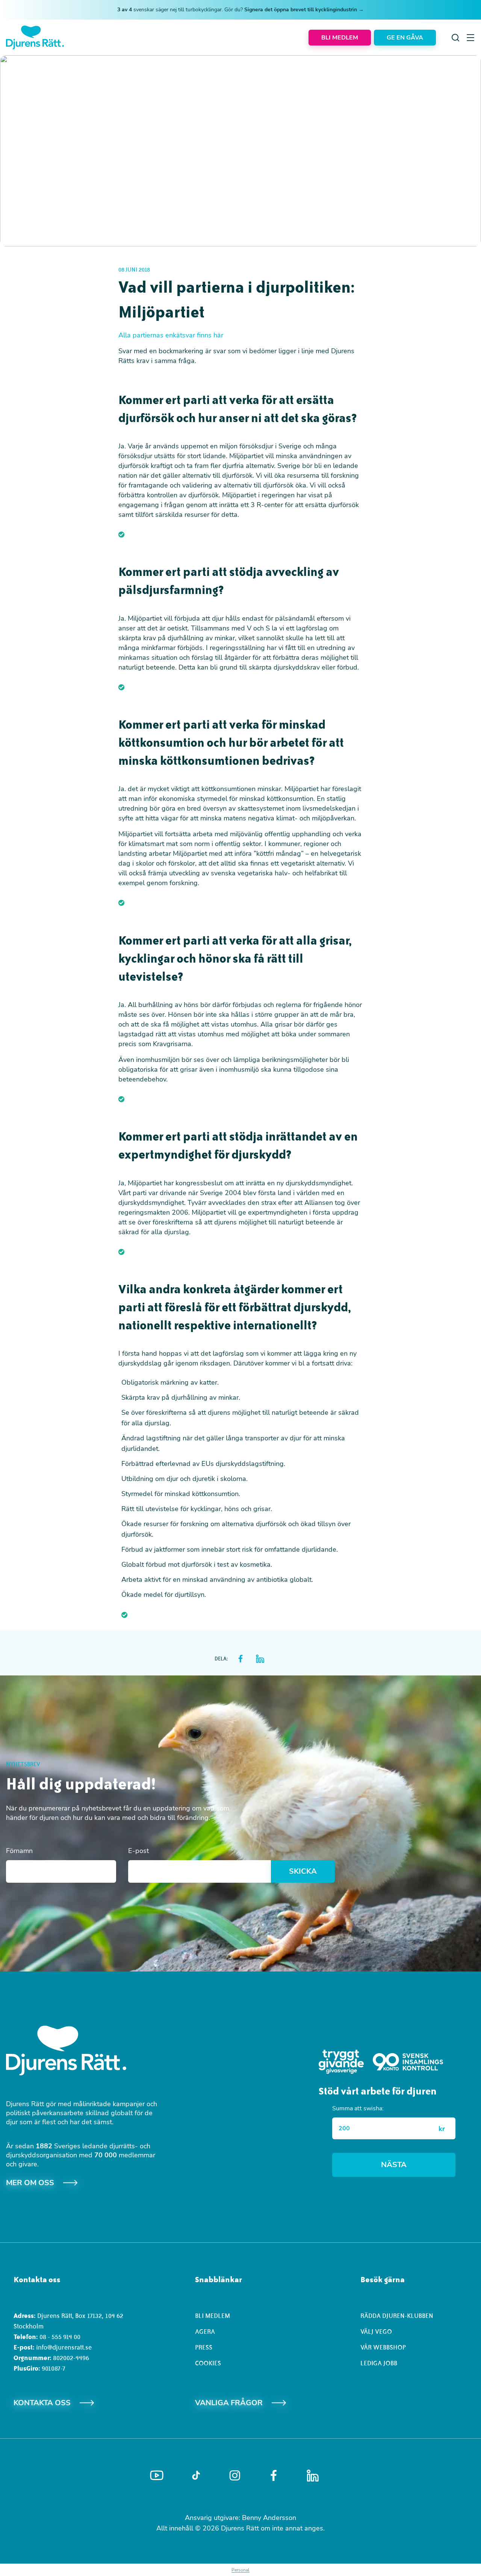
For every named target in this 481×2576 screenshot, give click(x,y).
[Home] (35, 37)
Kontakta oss (42, 2403)
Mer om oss (30, 2183)
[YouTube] (157, 2476)
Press (204, 2347)
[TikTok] (196, 2476)
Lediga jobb (379, 2363)
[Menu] (470, 38)
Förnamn (19, 1851)
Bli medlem (213, 2316)
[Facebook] (274, 2476)
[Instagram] (235, 2475)
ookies (210, 2363)
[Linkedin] (313, 2476)
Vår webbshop (383, 2347)
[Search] (455, 38)
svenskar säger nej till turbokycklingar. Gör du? (240, 10)
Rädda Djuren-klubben (397, 2316)
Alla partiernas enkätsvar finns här (171, 335)
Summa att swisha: (358, 2108)
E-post (138, 1851)
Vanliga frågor (229, 2403)
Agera (205, 2331)
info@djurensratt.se (64, 2347)
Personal (240, 2570)
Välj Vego (376, 2331)
